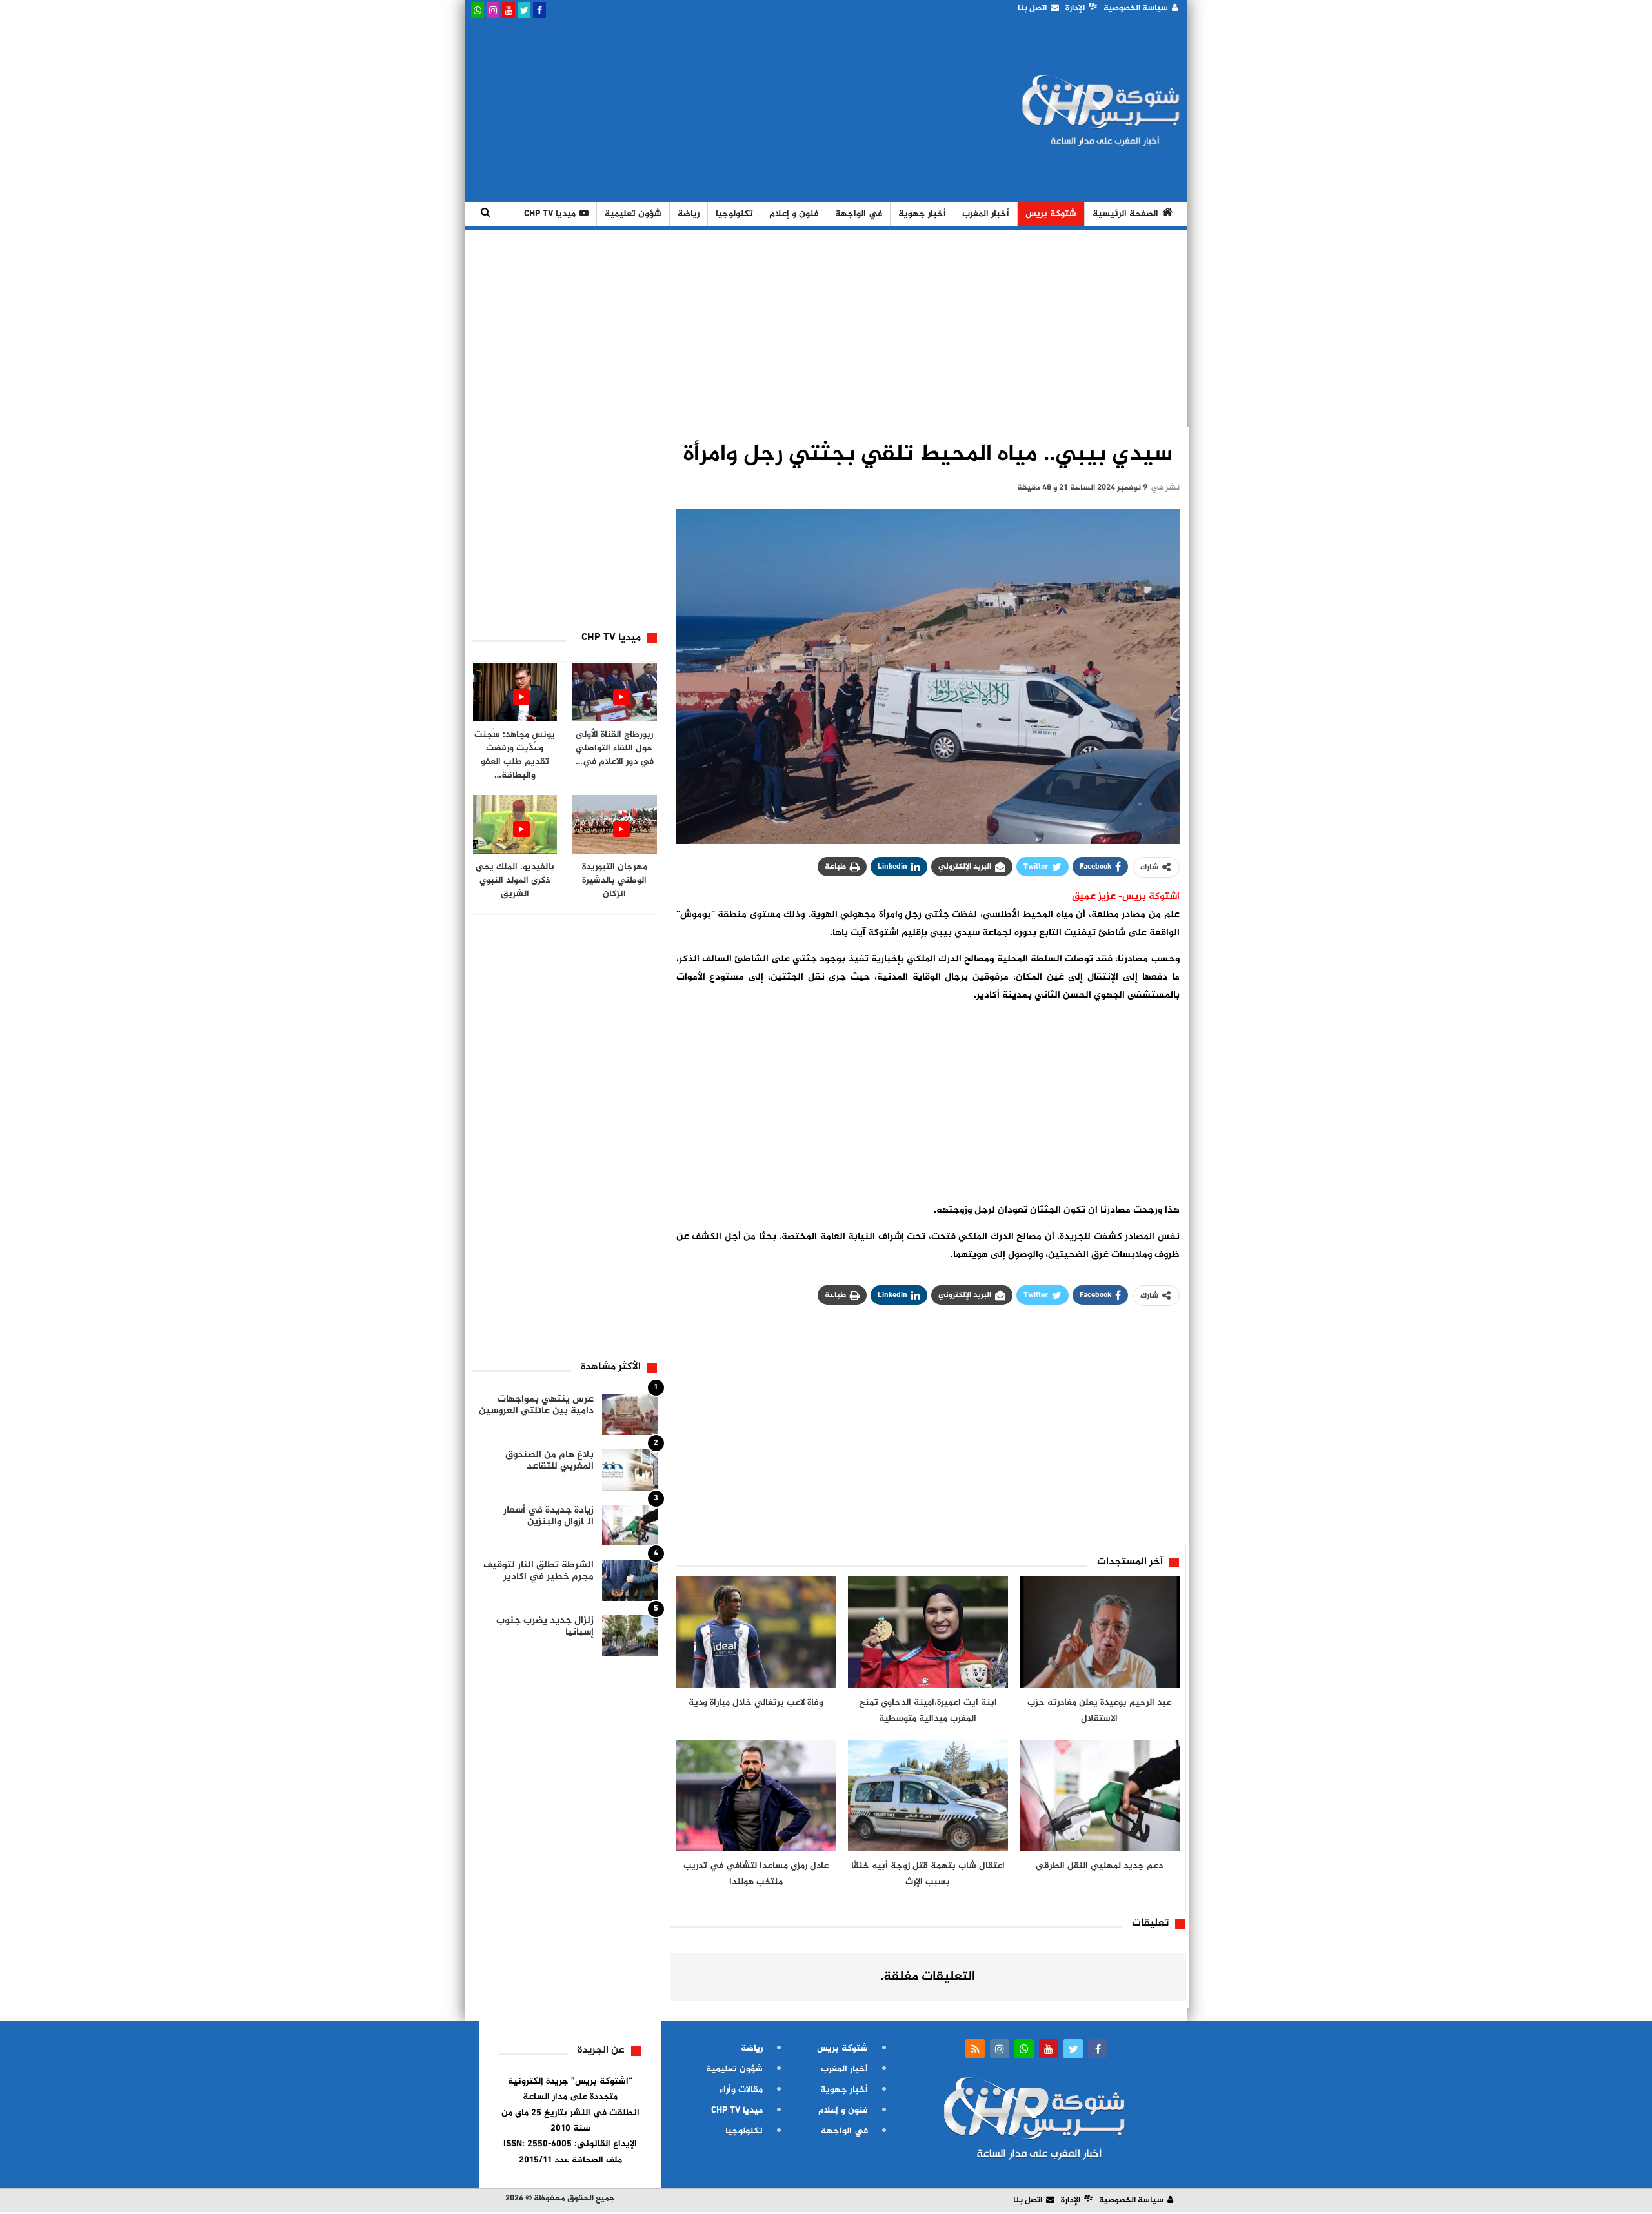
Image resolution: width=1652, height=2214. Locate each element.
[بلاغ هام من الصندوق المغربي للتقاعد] (630, 1470)
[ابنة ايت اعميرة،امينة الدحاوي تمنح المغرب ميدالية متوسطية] (928, 1632)
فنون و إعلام (794, 214)
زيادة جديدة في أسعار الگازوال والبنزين (549, 1516)
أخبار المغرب (986, 214)
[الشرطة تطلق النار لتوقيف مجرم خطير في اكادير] (630, 1580)
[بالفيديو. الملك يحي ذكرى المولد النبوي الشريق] (515, 824)
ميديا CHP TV (550, 214)
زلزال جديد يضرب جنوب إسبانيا (545, 1626)
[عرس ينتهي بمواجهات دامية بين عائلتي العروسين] (630, 1414)
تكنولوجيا (734, 214)
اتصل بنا (1032, 8)
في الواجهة (859, 214)
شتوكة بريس (1051, 214)
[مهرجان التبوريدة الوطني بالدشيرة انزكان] (615, 824)
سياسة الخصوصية (1136, 8)
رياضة (689, 214)
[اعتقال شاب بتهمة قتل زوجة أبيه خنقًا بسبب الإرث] (928, 1796)
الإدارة (1075, 8)
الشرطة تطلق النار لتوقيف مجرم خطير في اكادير (539, 1571)
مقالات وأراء (741, 2090)
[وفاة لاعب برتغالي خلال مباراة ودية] (756, 1632)
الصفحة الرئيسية (1125, 214)
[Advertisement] (705, 112)
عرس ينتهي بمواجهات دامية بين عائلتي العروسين (536, 1405)
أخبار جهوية (922, 214)
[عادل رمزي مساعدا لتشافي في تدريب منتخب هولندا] (756, 1796)
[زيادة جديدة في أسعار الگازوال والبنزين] (630, 1525)
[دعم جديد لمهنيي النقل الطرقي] (1100, 1796)
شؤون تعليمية (633, 214)
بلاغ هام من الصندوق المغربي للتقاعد (549, 1461)
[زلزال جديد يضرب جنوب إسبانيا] (630, 1636)
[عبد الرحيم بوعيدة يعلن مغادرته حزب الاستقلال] (1100, 1632)
